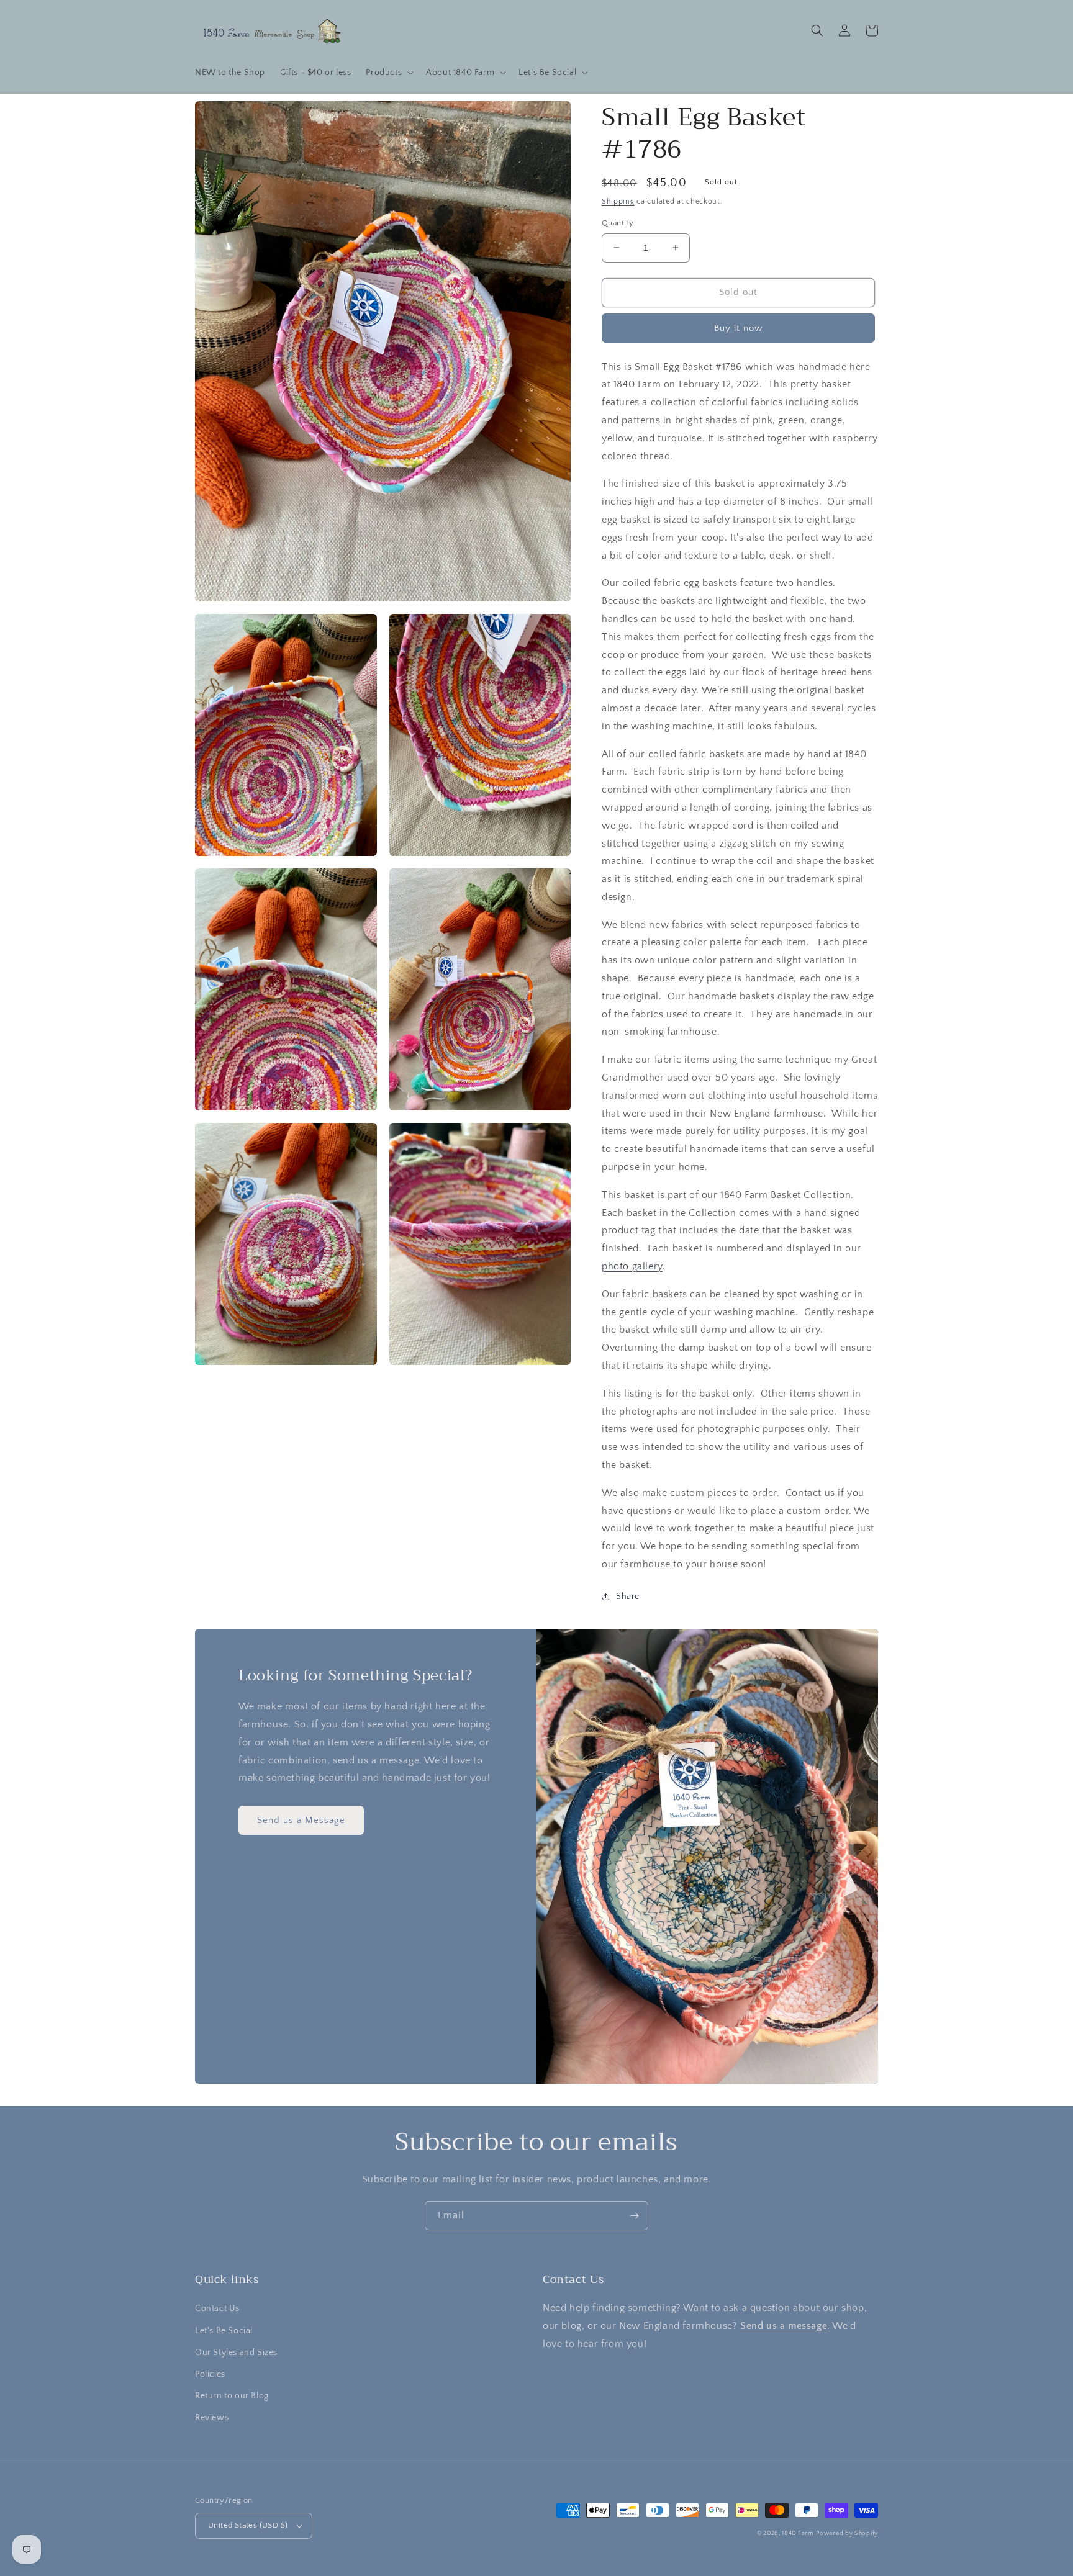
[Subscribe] (634, 2216)
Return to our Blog (232, 2396)
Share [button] (628, 1596)
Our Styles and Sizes (236, 2353)
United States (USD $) (248, 2525)
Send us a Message (301, 1820)
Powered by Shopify (847, 2533)
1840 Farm (798, 2533)
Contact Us (217, 2308)
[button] (388, 73)
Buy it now (738, 328)
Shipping (618, 201)
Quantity (618, 223)
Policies (210, 2374)
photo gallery (632, 1266)
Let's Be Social (224, 2331)
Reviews (212, 2418)
